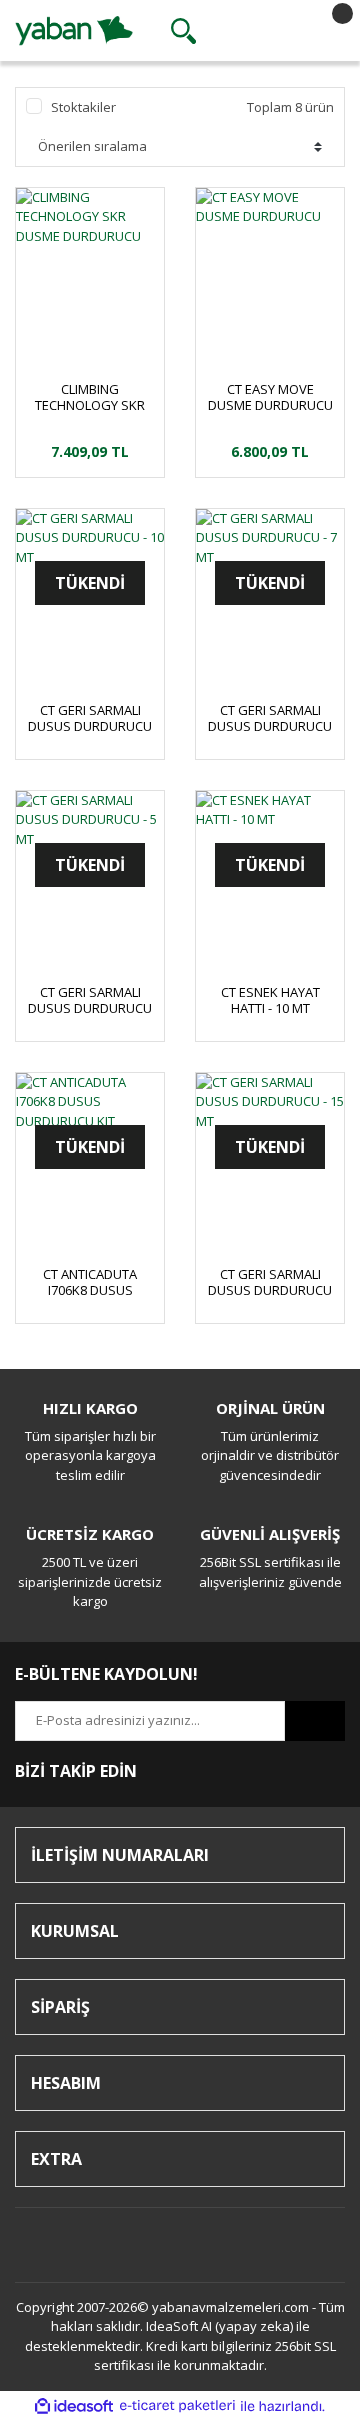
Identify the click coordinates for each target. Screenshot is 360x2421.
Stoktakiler (83, 107)
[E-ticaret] (177, 2406)
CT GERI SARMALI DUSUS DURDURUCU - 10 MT (90, 718)
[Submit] (315, 1721)
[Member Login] (254, 31)
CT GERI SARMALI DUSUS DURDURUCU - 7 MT (270, 718)
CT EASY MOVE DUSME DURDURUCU (270, 397)
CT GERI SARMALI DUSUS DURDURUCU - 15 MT (270, 1282)
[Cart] (325, 31)
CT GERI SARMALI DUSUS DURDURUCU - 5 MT (90, 1000)
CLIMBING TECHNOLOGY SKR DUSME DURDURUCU (90, 397)
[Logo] (74, 29)
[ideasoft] (74, 2406)
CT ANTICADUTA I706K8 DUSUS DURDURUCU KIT (90, 1282)
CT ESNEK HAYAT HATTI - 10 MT (270, 1000)
